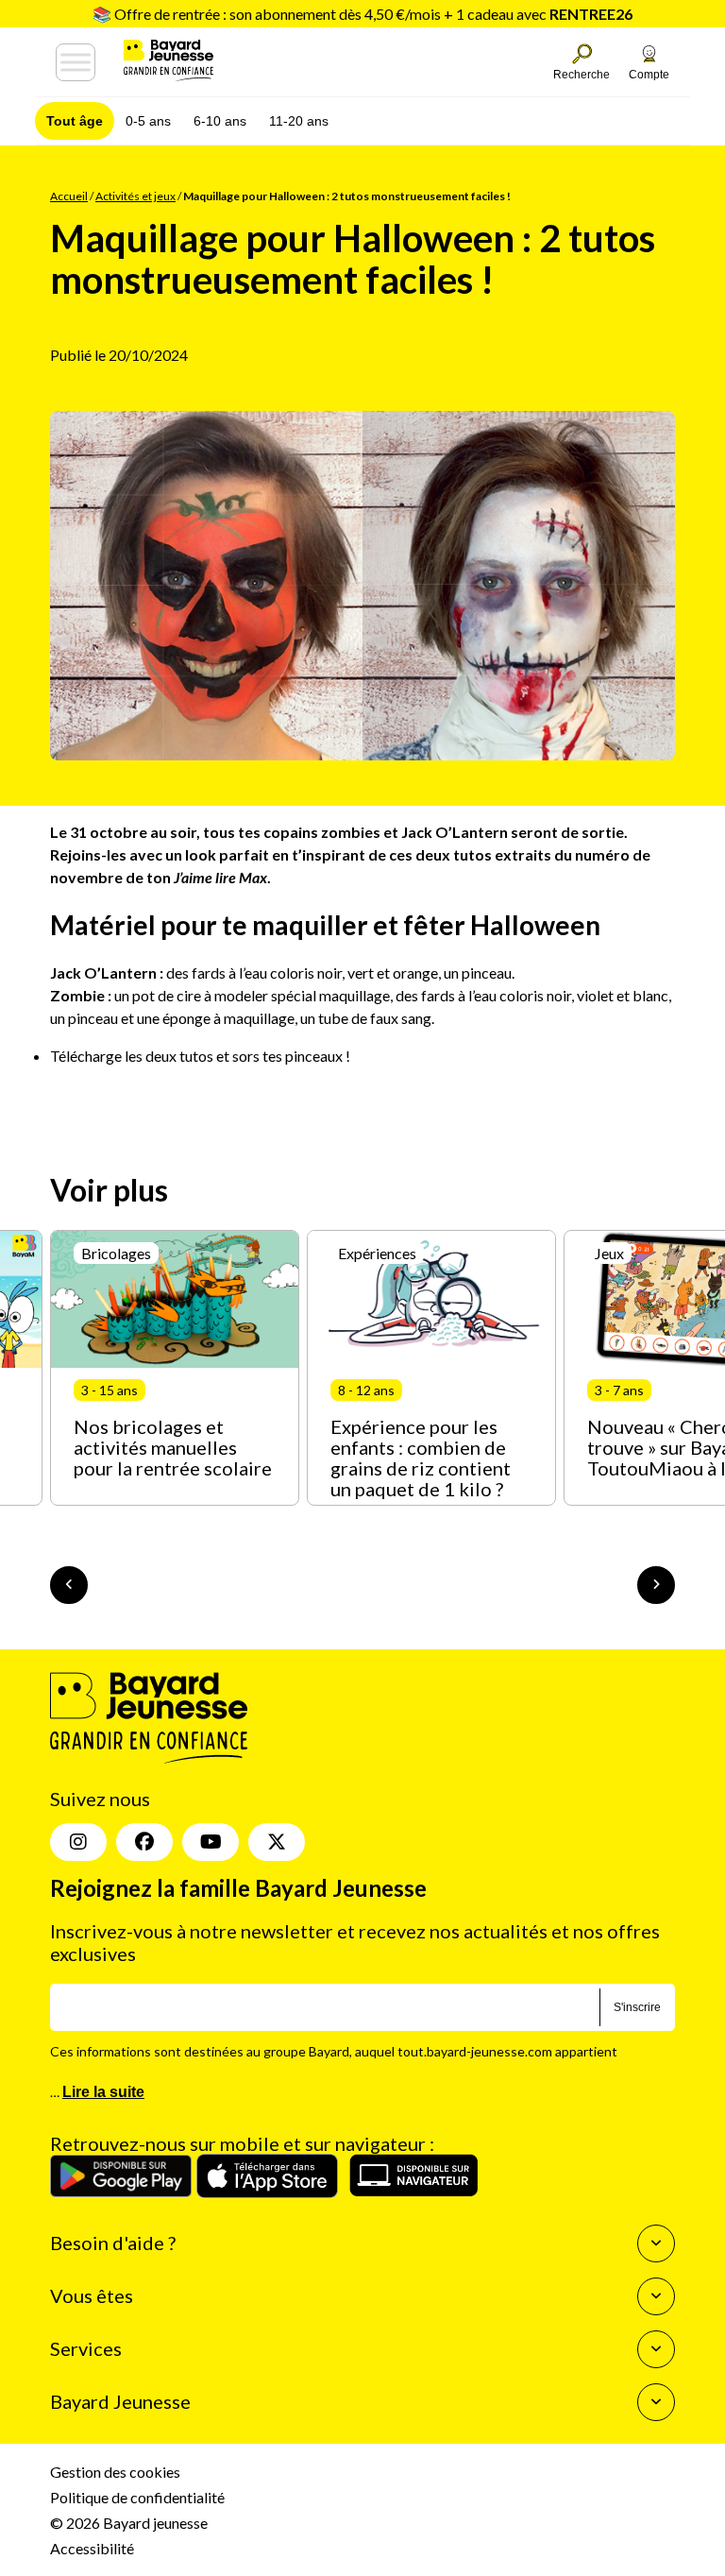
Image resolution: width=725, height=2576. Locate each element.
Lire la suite (103, 2092)
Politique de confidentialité (137, 2497)
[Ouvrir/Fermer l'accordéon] (656, 2243)
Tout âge (75, 121)
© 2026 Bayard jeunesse (129, 2523)
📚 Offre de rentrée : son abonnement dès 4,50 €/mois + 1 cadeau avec (362, 14)
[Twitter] (277, 1842)
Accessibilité (92, 2548)
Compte (649, 75)
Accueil (69, 196)
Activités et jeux (135, 196)
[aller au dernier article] (69, 1585)
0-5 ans (148, 121)
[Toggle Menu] (76, 62)
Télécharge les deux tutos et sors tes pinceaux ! (200, 1056)
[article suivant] (656, 1585)
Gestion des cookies (115, 2472)
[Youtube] (211, 1842)
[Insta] (78, 1842)
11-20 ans (299, 121)
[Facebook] (144, 1842)
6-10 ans (220, 121)
